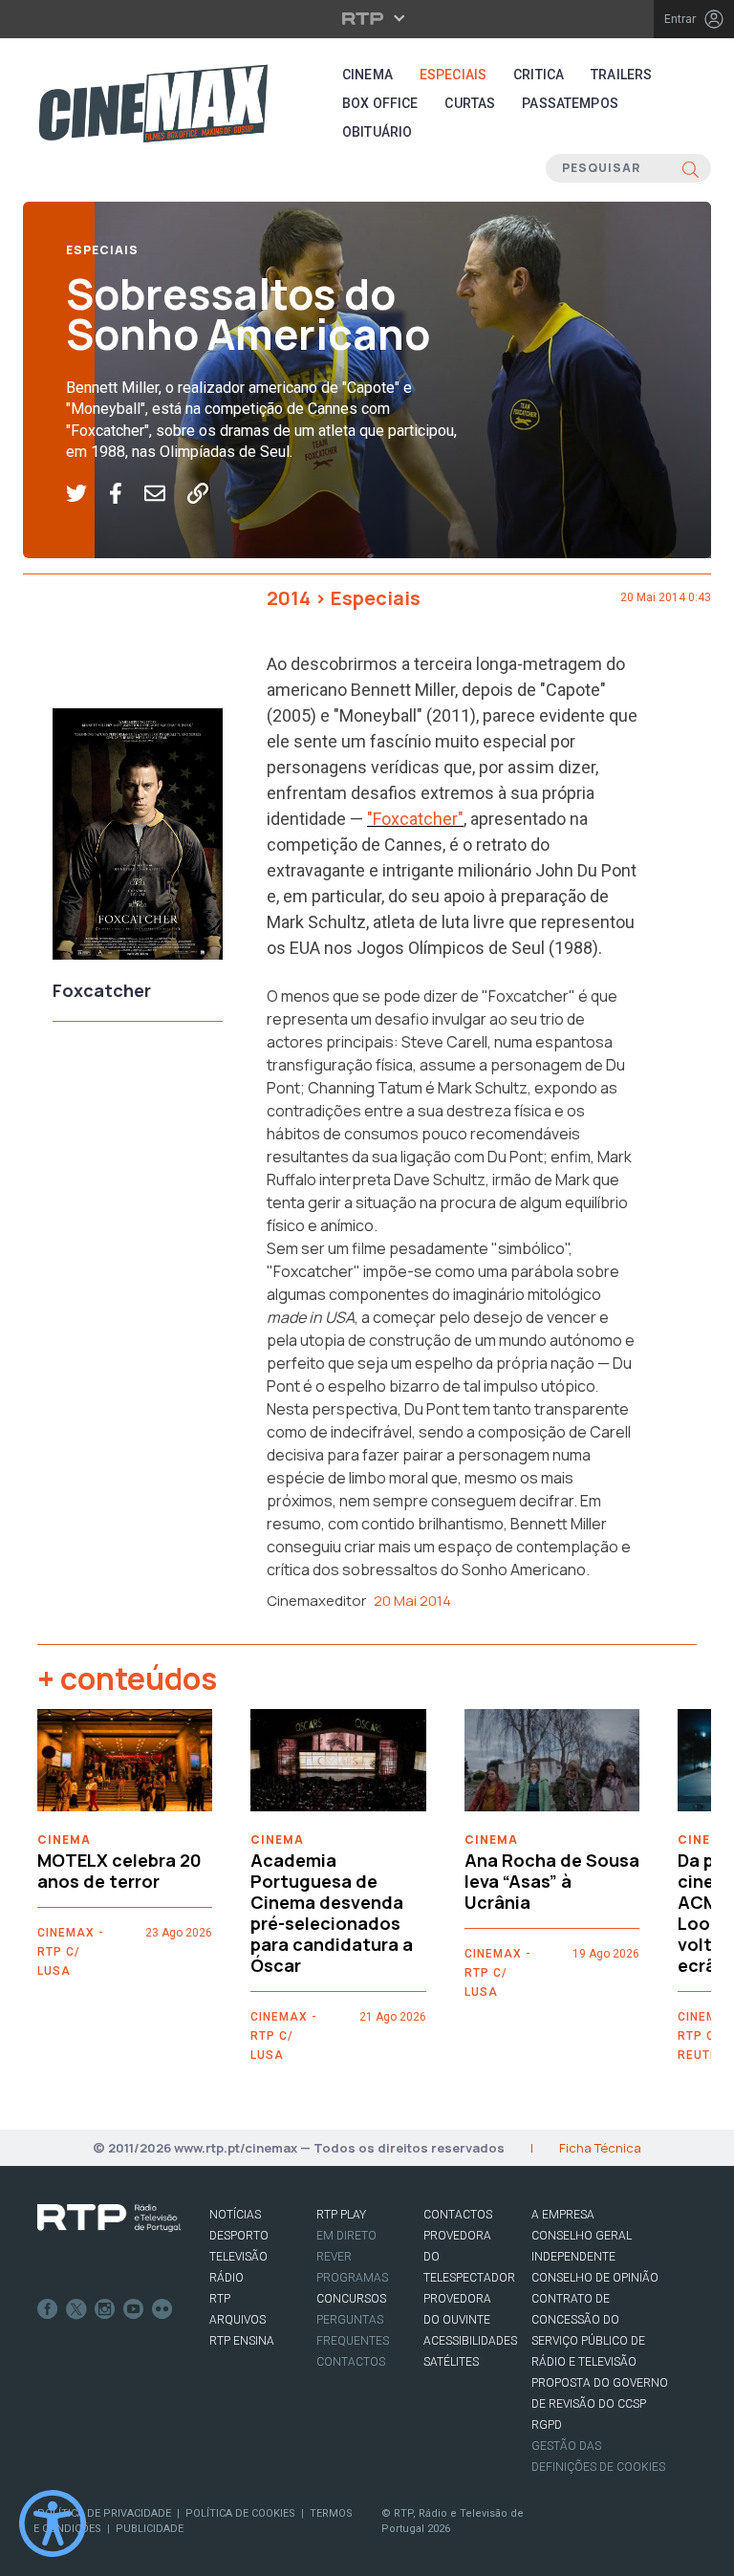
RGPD (547, 2425)
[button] (87, 494)
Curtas (470, 103)
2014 (289, 598)
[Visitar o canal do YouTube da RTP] (134, 2309)
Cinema (367, 75)
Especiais (453, 75)
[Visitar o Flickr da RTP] (162, 2309)
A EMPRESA (563, 2215)
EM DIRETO (346, 2236)
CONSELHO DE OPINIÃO (595, 2278)
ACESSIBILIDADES (470, 2341)
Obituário (377, 132)
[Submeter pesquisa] (691, 168)
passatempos (570, 103)
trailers (621, 75)
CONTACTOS (458, 2215)
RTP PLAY (341, 2215)
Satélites (451, 2362)
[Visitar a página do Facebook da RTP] (48, 2309)
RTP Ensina (242, 2341)
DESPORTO (239, 2236)
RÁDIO (227, 2278)
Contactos (351, 2362)
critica (539, 75)
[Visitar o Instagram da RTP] (105, 2309)
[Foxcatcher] (138, 839)
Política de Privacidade (104, 2513)
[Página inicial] (153, 103)
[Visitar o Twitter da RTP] (76, 2309)
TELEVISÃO (238, 2257)
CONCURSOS (351, 2299)
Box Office (380, 103)
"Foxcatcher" (415, 819)
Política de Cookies (240, 2513)
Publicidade (150, 2529)
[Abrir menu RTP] (367, 18)
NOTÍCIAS (235, 2215)
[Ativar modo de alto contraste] (53, 2523)
